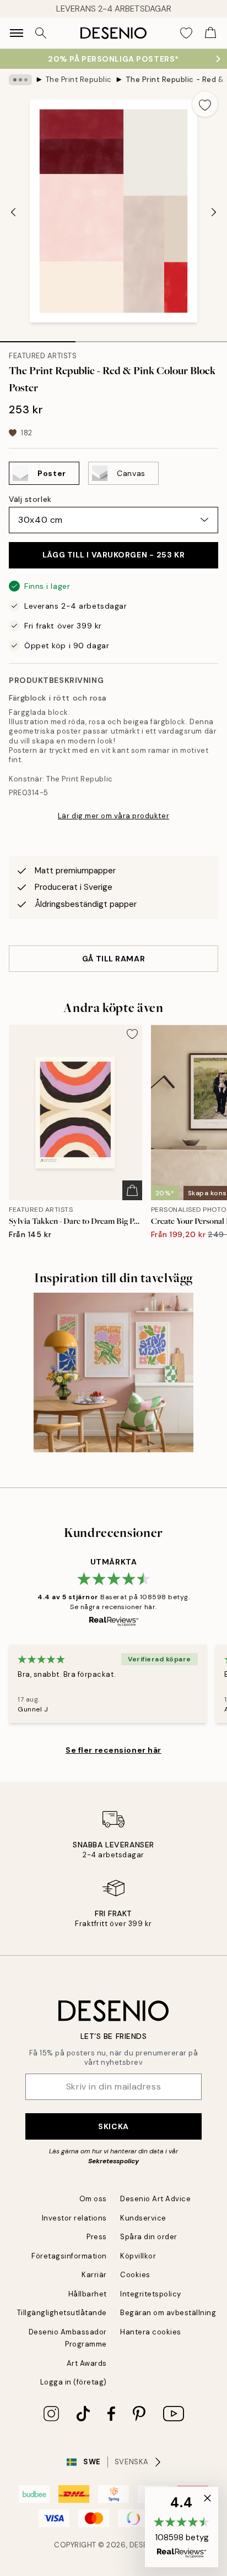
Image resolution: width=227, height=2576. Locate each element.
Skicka (113, 2126)
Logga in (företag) (74, 2382)
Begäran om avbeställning (168, 2313)
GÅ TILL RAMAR (113, 959)
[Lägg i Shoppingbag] (132, 1190)
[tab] (38, 338)
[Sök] (41, 33)
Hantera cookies (151, 2332)
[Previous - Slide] (13, 212)
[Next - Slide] (214, 212)
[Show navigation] (17, 33)
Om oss (93, 2199)
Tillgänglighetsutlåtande (62, 2313)
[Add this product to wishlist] (205, 104)
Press (97, 2237)
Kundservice (143, 2218)
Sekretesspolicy (113, 2161)
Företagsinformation (69, 2256)
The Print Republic (79, 80)
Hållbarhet (88, 2294)
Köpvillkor (138, 2256)
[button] (182, 2527)
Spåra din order (149, 2237)
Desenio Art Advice (155, 2199)
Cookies (135, 2275)
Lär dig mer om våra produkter (113, 816)
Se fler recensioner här (113, 1750)
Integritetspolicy (151, 2294)
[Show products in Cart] (210, 33)
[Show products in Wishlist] (186, 33)
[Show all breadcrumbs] (20, 80)
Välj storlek (30, 499)
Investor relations (74, 2218)
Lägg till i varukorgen (113, 555)
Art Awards (87, 2363)
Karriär (94, 2275)
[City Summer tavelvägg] (113, 1372)
